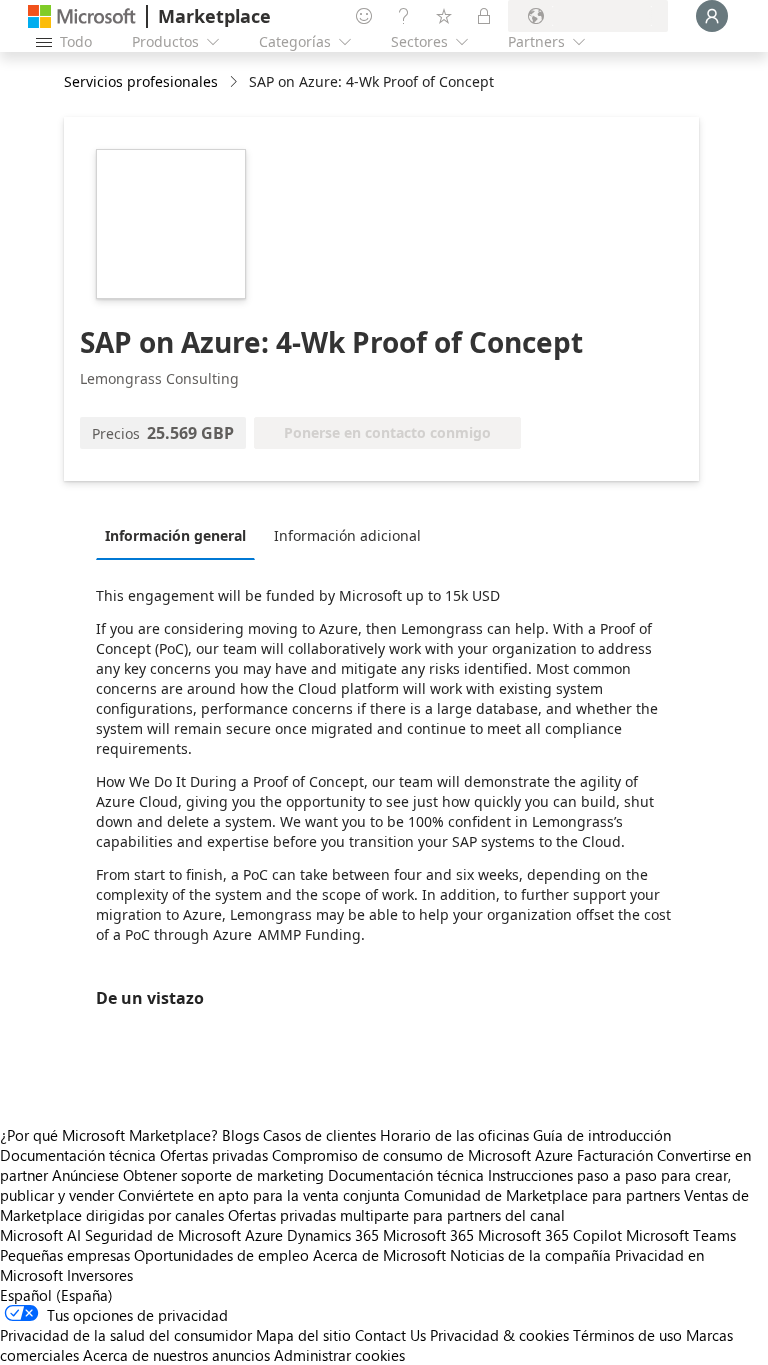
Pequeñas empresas (65, 1255)
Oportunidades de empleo (221, 1255)
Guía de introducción (602, 1135)
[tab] (180, 535)
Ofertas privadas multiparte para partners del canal (396, 1215)
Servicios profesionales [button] (141, 81)
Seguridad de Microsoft (163, 1235)
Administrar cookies (339, 1355)
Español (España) (56, 1295)
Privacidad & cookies (499, 1335)
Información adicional (347, 535)
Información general (175, 535)
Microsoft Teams (681, 1235)
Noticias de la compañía (530, 1255)
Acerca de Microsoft (379, 1255)
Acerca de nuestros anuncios (176, 1355)
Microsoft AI (40, 1235)
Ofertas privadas (214, 1155)
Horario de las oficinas (454, 1135)
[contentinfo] (235, 82)
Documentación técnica (78, 1155)
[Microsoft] (82, 16)
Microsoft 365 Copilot (550, 1235)
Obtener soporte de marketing (223, 1175)
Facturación (615, 1155)
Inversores (100, 1275)
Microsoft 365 (428, 1235)
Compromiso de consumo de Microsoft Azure (424, 1155)
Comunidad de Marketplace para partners (542, 1195)
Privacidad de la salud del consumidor (126, 1335)
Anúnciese (85, 1175)
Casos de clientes (319, 1135)
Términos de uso (627, 1335)
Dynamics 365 (333, 1235)
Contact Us (390, 1335)
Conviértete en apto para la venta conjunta (259, 1195)
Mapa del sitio (303, 1335)
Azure (264, 1235)
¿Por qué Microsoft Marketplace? (109, 1135)
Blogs (240, 1135)
